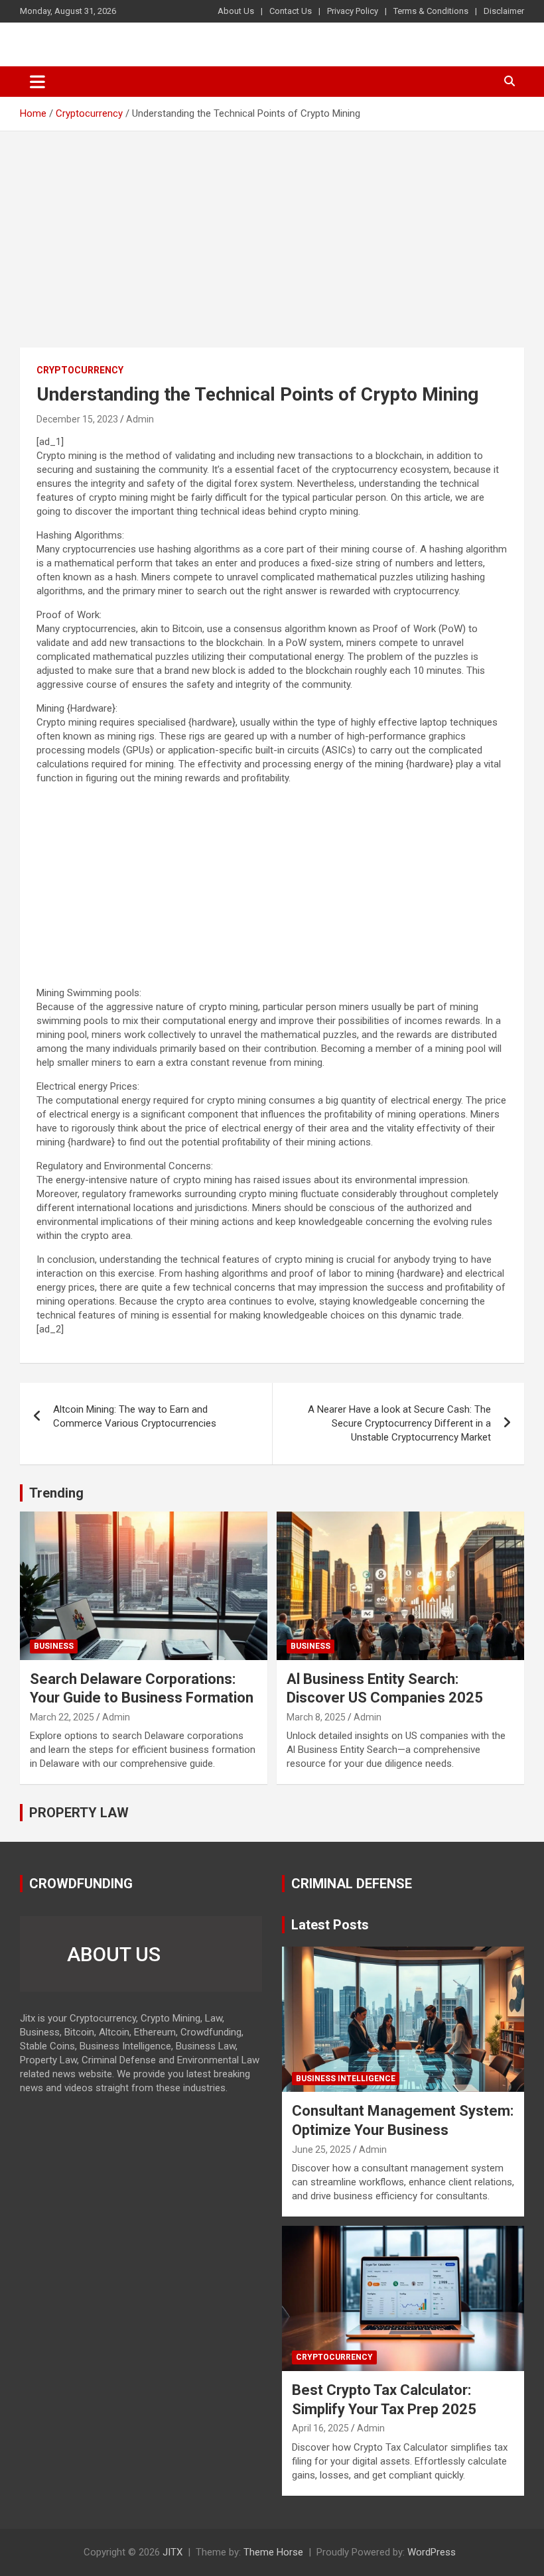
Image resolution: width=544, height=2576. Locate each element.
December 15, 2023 (77, 419)
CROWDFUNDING (81, 1884)
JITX (172, 2552)
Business (54, 1646)
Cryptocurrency (80, 370)
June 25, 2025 (321, 2150)
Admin (140, 419)
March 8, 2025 (316, 1717)
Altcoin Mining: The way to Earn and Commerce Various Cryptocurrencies (135, 1416)
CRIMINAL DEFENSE (352, 1884)
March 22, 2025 (62, 1717)
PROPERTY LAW (79, 1813)
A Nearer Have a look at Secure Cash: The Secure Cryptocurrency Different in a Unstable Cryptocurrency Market (399, 1423)
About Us (236, 11)
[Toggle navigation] (37, 82)
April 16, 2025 (320, 2428)
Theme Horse (273, 2552)
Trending (56, 1493)
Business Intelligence (346, 2079)
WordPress (432, 2552)
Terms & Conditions (431, 11)
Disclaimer (504, 11)
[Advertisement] (272, 249)
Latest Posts (330, 1925)
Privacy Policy (353, 11)
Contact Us (291, 11)
